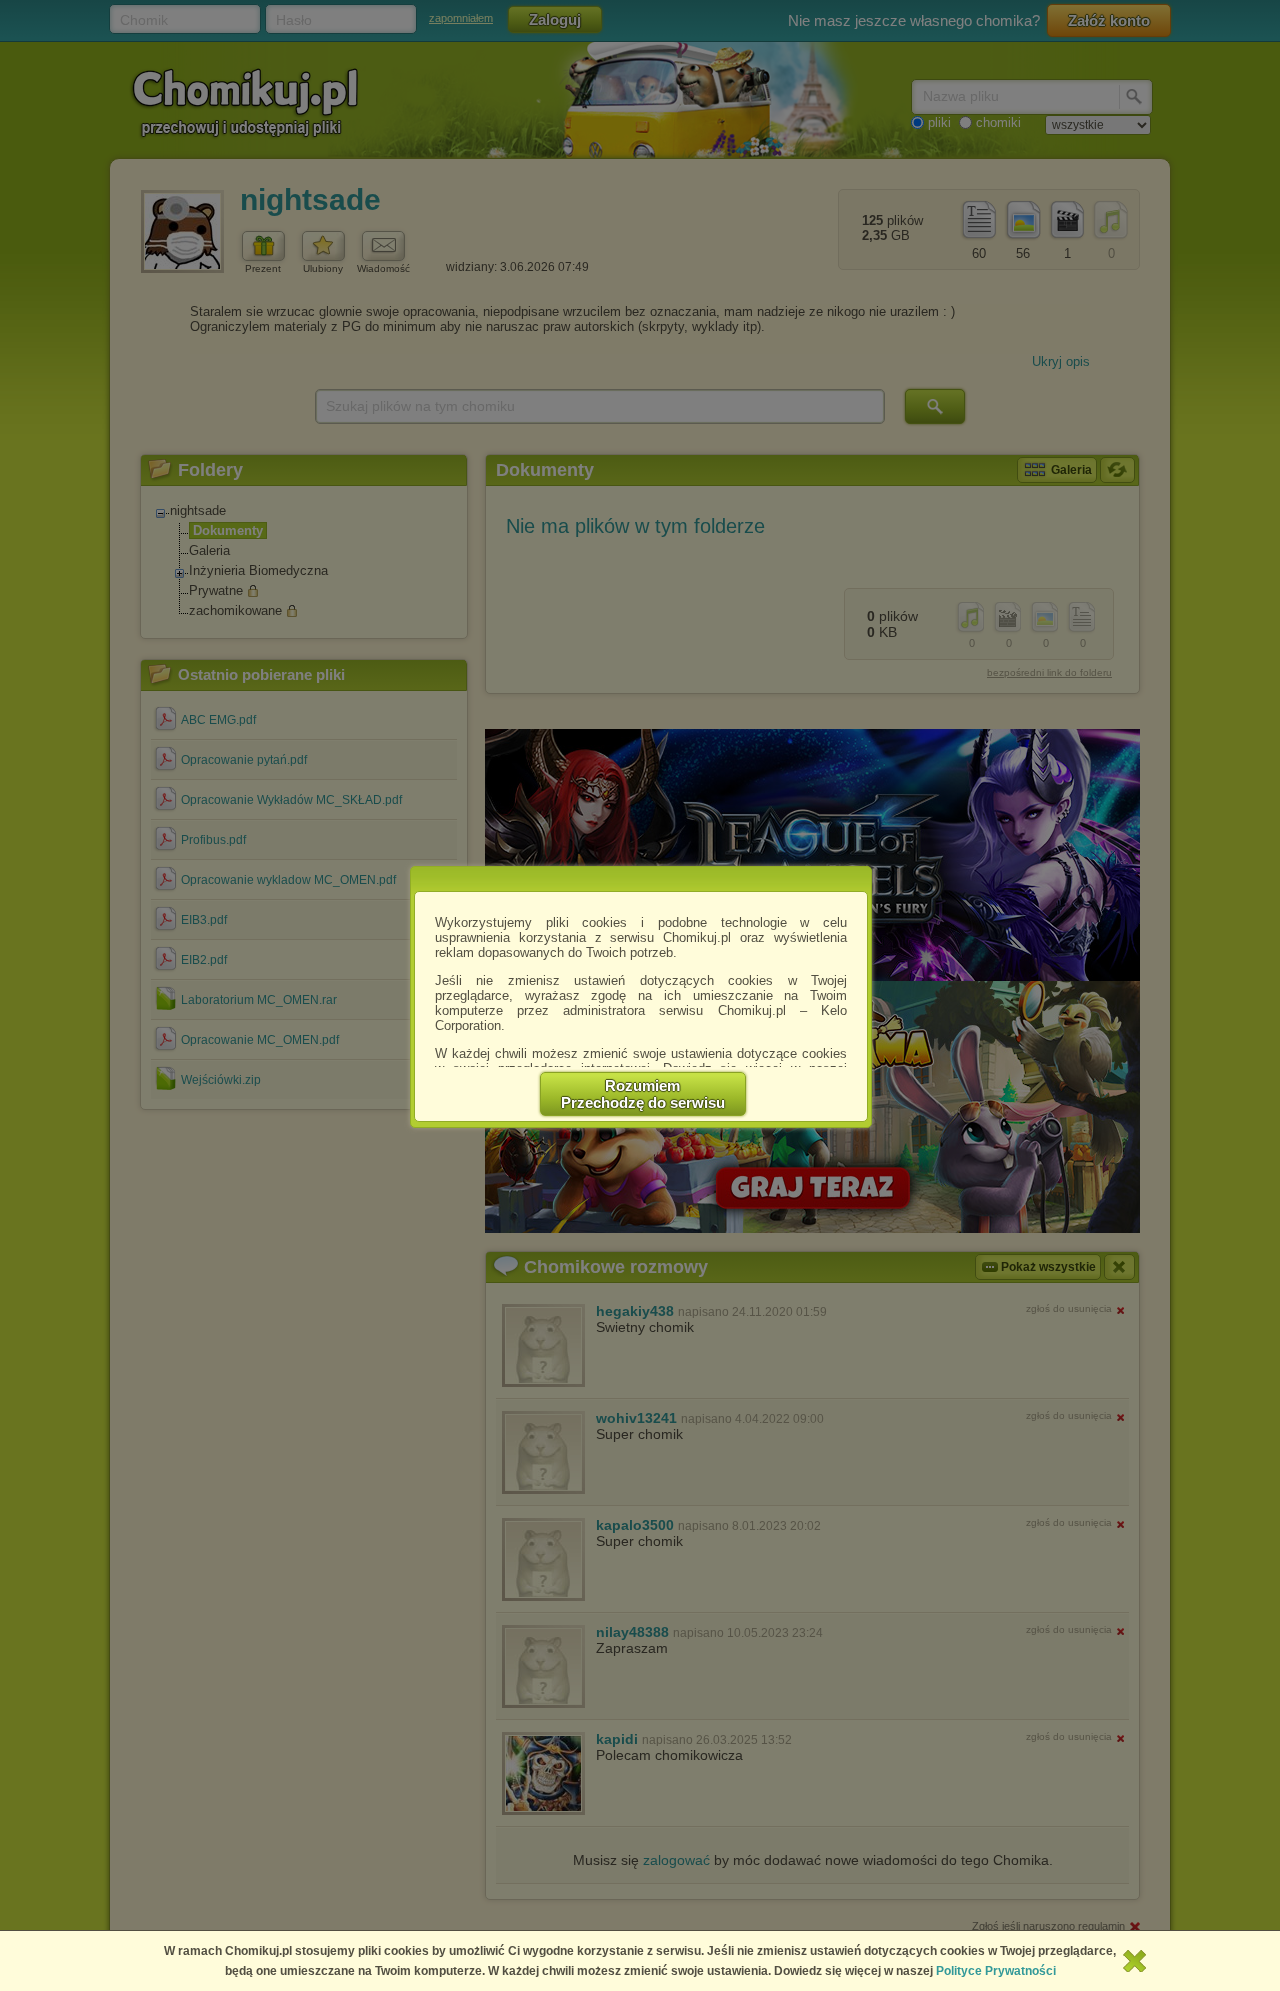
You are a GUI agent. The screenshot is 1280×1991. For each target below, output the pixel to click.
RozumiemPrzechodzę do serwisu (643, 1094)
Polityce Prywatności (996, 1971)
